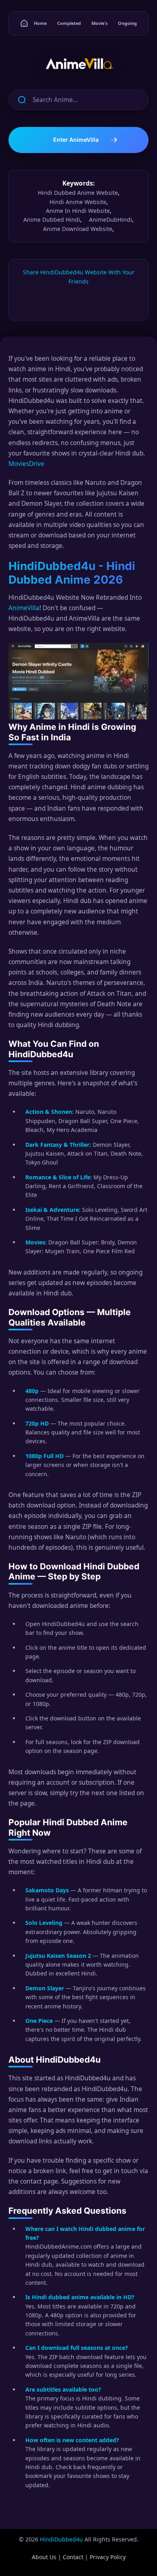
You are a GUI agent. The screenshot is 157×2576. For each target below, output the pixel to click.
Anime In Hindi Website (78, 211)
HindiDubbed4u (61, 2539)
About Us (44, 2557)
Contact (73, 2557)
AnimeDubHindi (111, 220)
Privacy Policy (108, 2557)
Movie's (99, 23)
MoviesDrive (26, 464)
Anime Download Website (78, 229)
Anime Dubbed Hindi (52, 220)
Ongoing (127, 23)
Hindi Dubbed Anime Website (78, 193)
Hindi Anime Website (78, 202)
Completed (69, 23)
